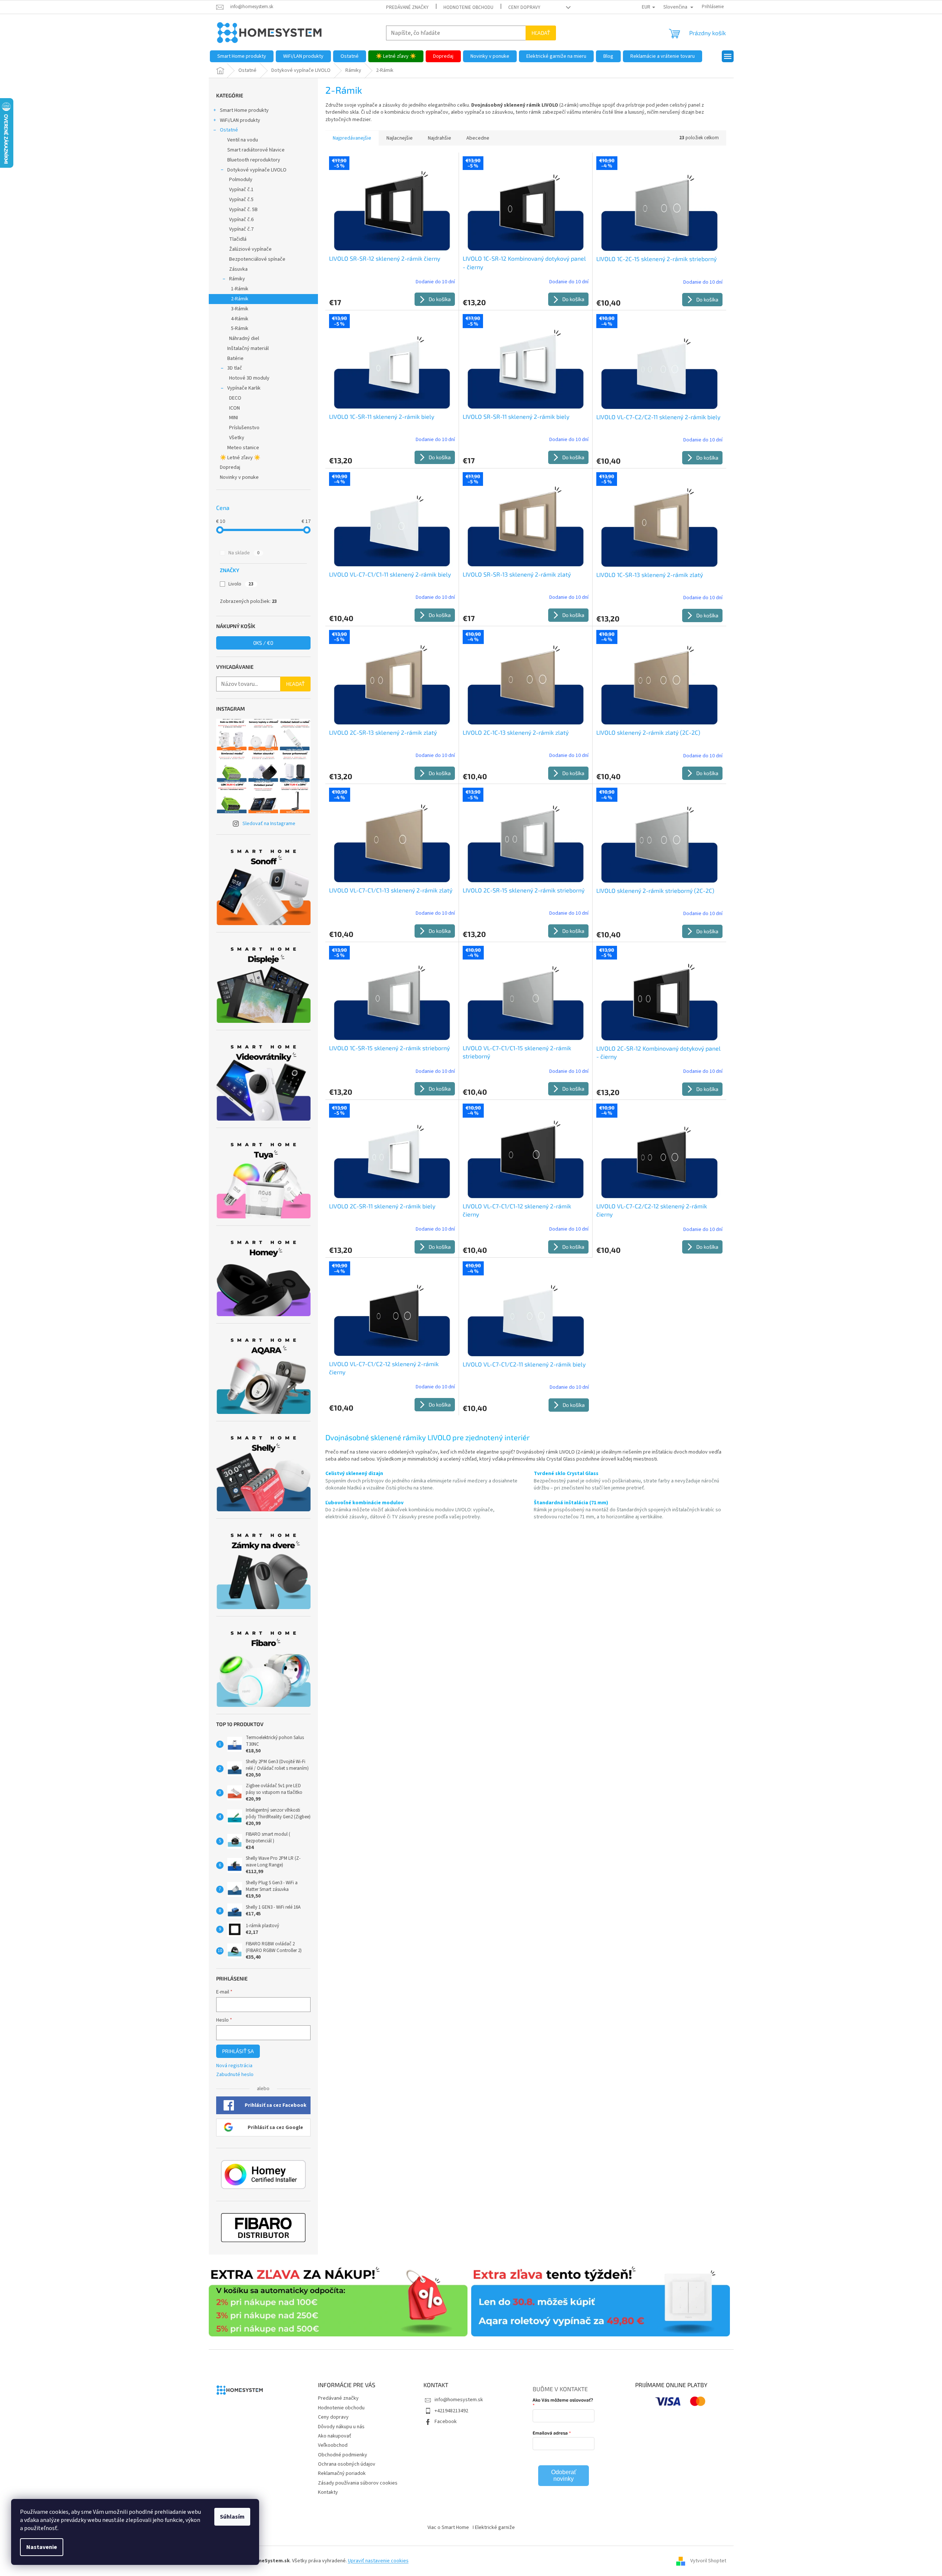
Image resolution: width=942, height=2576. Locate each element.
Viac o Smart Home (448, 2527)
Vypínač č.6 (241, 220)
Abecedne (478, 138)
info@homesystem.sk (459, 2400)
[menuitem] (242, 56)
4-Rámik (240, 319)
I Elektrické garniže (494, 2527)
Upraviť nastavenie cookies (378, 2561)
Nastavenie (42, 2547)
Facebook (446, 2422)
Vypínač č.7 (241, 229)
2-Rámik (240, 299)
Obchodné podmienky (343, 2455)
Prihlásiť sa (238, 2051)
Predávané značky (407, 7)
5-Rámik (240, 328)
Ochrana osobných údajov (347, 2464)
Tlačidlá (238, 239)
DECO (235, 398)
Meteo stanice (243, 448)
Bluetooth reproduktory (254, 160)
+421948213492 (451, 2411)
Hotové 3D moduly (249, 378)
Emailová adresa (550, 2433)
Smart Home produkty (244, 110)
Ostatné (229, 130)
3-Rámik (240, 309)
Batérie (235, 358)
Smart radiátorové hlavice (256, 150)
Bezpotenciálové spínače (257, 259)
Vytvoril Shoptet (708, 2561)
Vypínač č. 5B (243, 210)
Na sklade (244, 553)
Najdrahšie (440, 138)
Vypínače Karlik (244, 388)
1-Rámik (240, 289)
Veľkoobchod (333, 2445)
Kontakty (328, 2492)
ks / (263, 643)
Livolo (241, 584)
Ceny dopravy (524, 7)
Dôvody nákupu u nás (341, 2427)
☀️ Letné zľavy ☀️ (240, 458)
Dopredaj (230, 467)
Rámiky (237, 279)
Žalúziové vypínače (250, 249)
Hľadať (541, 33)
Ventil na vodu (243, 140)
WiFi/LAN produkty (240, 120)
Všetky (237, 438)
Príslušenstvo (244, 428)
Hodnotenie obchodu (468, 7)
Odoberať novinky (564, 2475)
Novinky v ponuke (239, 477)
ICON (234, 408)
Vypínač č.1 (241, 190)
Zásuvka (238, 269)
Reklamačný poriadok (342, 2473)
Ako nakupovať (335, 2436)
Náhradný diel (244, 338)
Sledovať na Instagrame (269, 824)
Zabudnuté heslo (235, 2075)
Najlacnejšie (400, 138)
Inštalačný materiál (248, 348)
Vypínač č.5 (241, 200)
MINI (234, 418)
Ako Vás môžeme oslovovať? (563, 2400)
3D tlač (235, 368)
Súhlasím (232, 2517)
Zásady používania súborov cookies (358, 2483)
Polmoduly (241, 180)
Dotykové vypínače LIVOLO (257, 170)
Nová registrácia (234, 2066)
